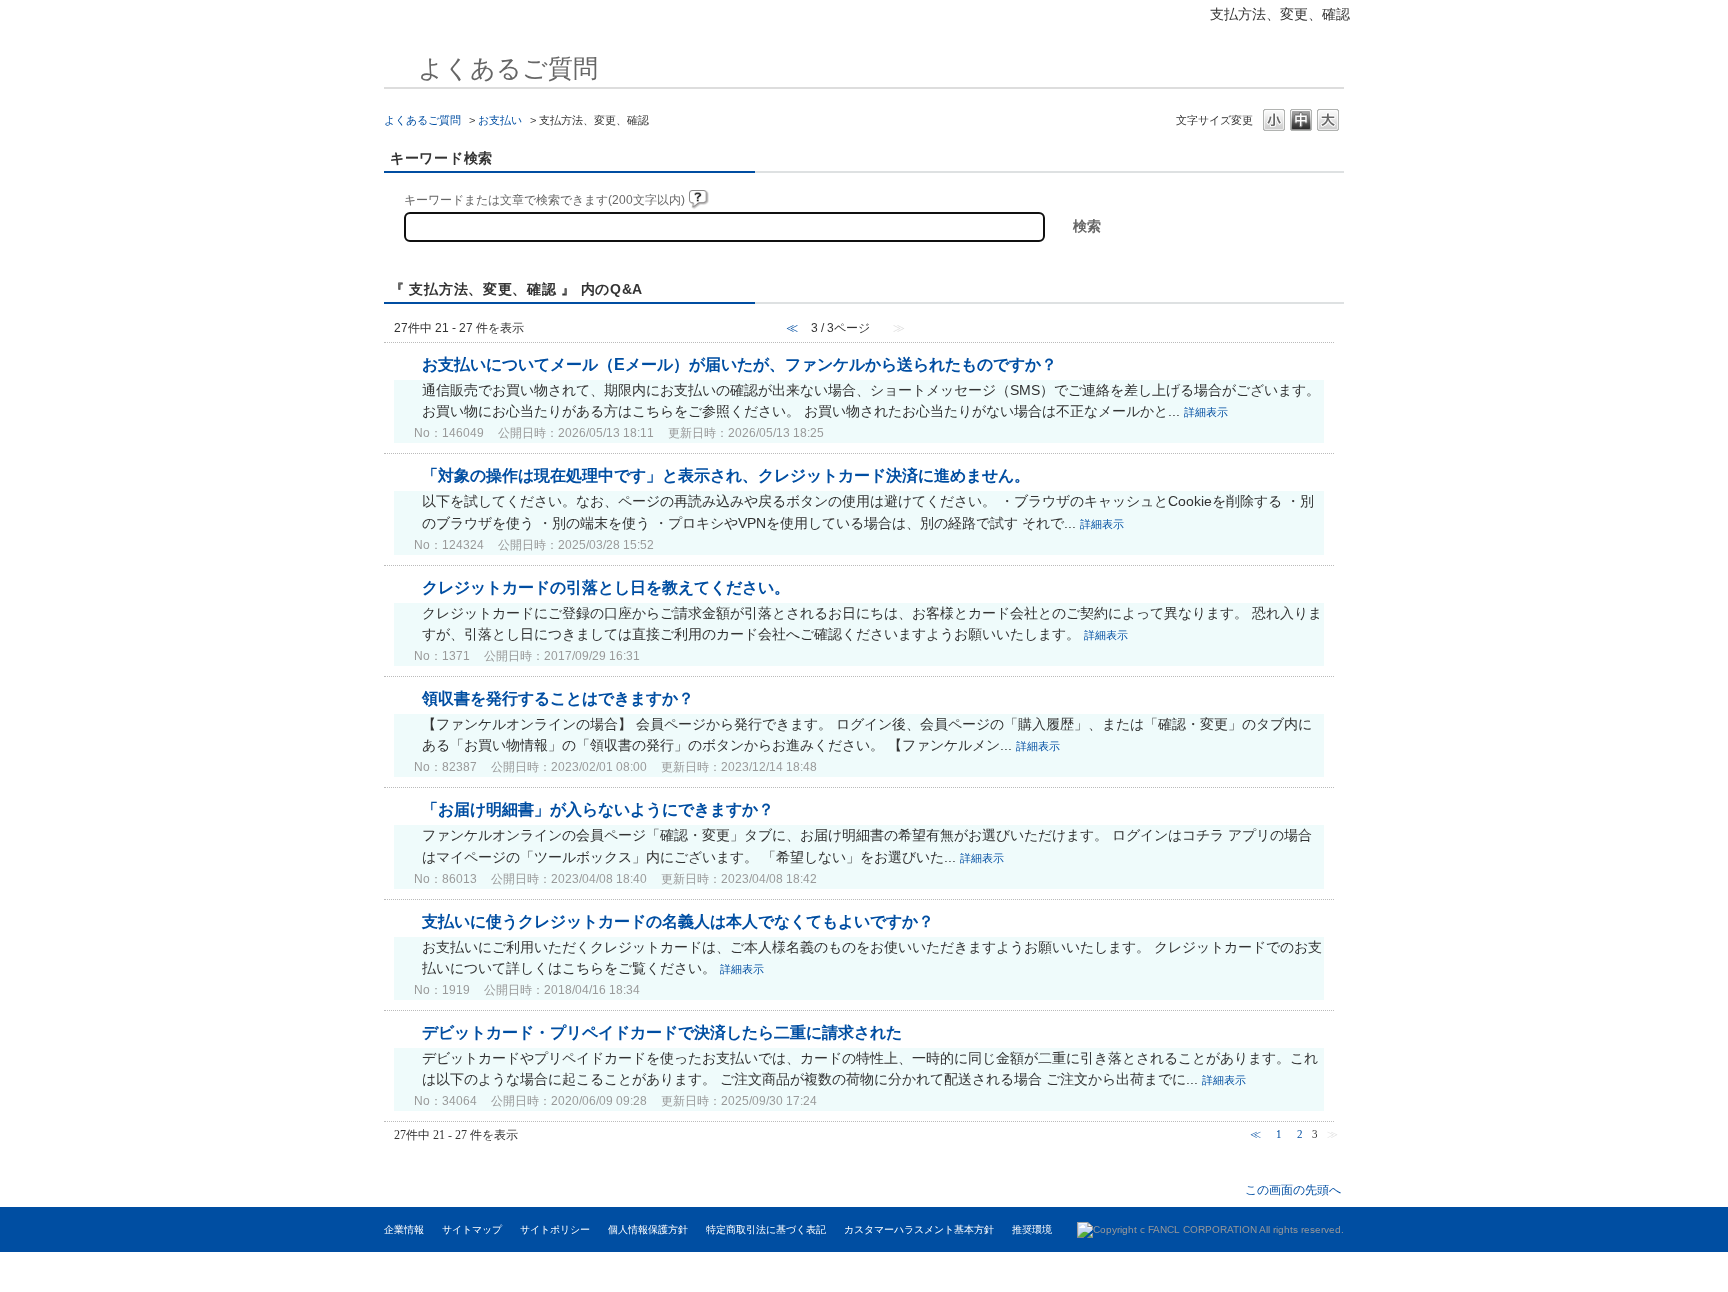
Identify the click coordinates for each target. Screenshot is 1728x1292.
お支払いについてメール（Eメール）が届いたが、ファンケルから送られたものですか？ (739, 364)
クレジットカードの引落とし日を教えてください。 (606, 587)
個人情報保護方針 (648, 1229)
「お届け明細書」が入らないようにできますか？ (598, 809)
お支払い (500, 120)
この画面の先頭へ (1293, 1189)
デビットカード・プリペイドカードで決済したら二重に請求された (662, 1032)
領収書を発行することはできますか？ (558, 698)
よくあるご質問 (422, 120)
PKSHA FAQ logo (1611, 1272)
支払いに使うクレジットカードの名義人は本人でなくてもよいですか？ (678, 921)
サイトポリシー (555, 1229)
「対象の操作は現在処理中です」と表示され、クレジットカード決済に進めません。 (726, 475)
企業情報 (404, 1229)
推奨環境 (1032, 1229)
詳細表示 (1206, 412)
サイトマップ (472, 1229)
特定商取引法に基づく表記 (766, 1229)
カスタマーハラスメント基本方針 (919, 1229)
